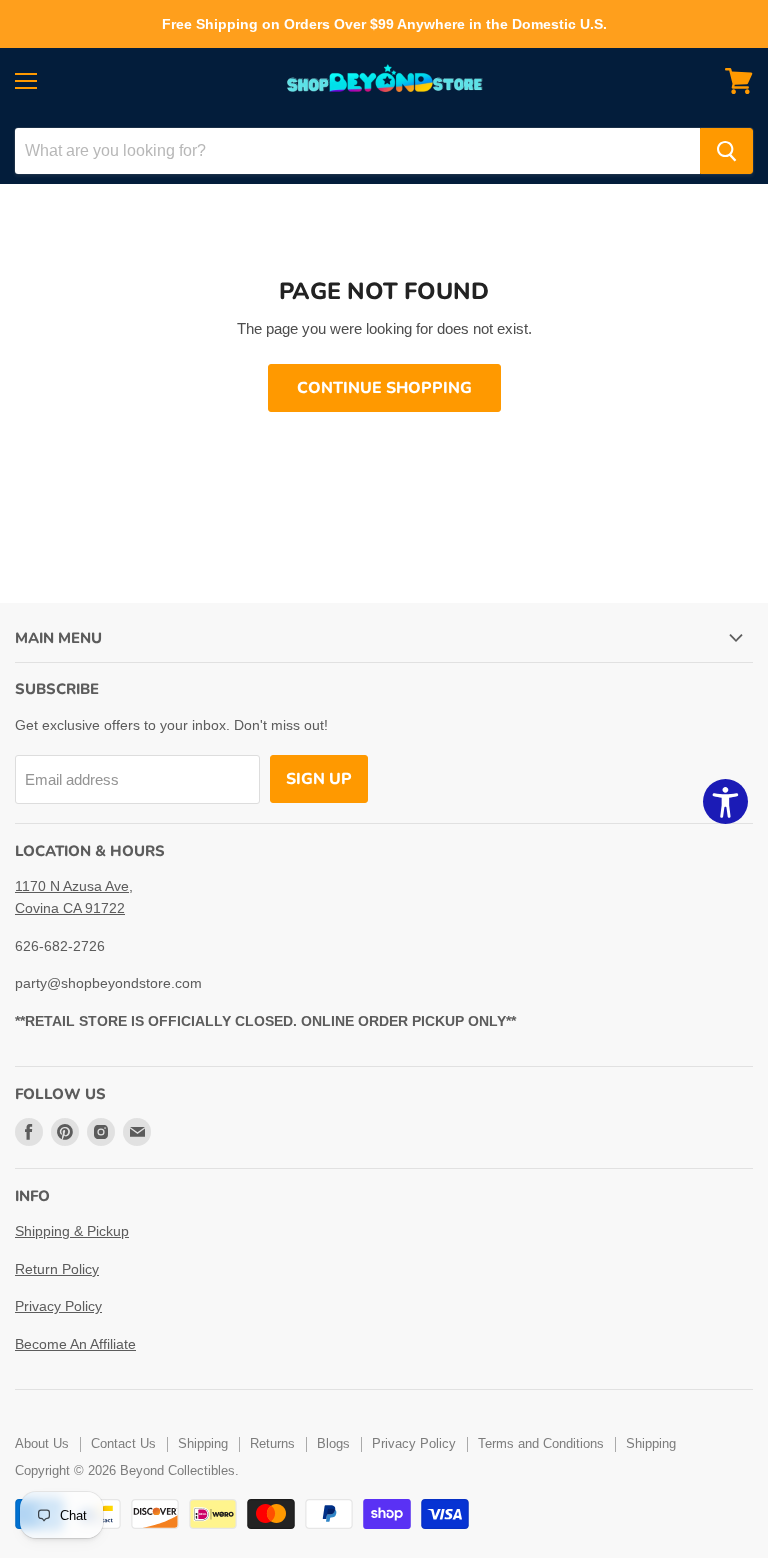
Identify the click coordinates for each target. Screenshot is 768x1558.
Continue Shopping (384, 388)
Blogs (333, 1443)
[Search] (726, 151)
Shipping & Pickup (72, 1231)
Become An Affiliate (75, 1344)
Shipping (203, 1443)
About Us (42, 1443)
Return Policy (57, 1269)
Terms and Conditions (541, 1443)
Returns (272, 1443)
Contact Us (123, 1443)
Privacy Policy (58, 1306)
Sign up (319, 779)
